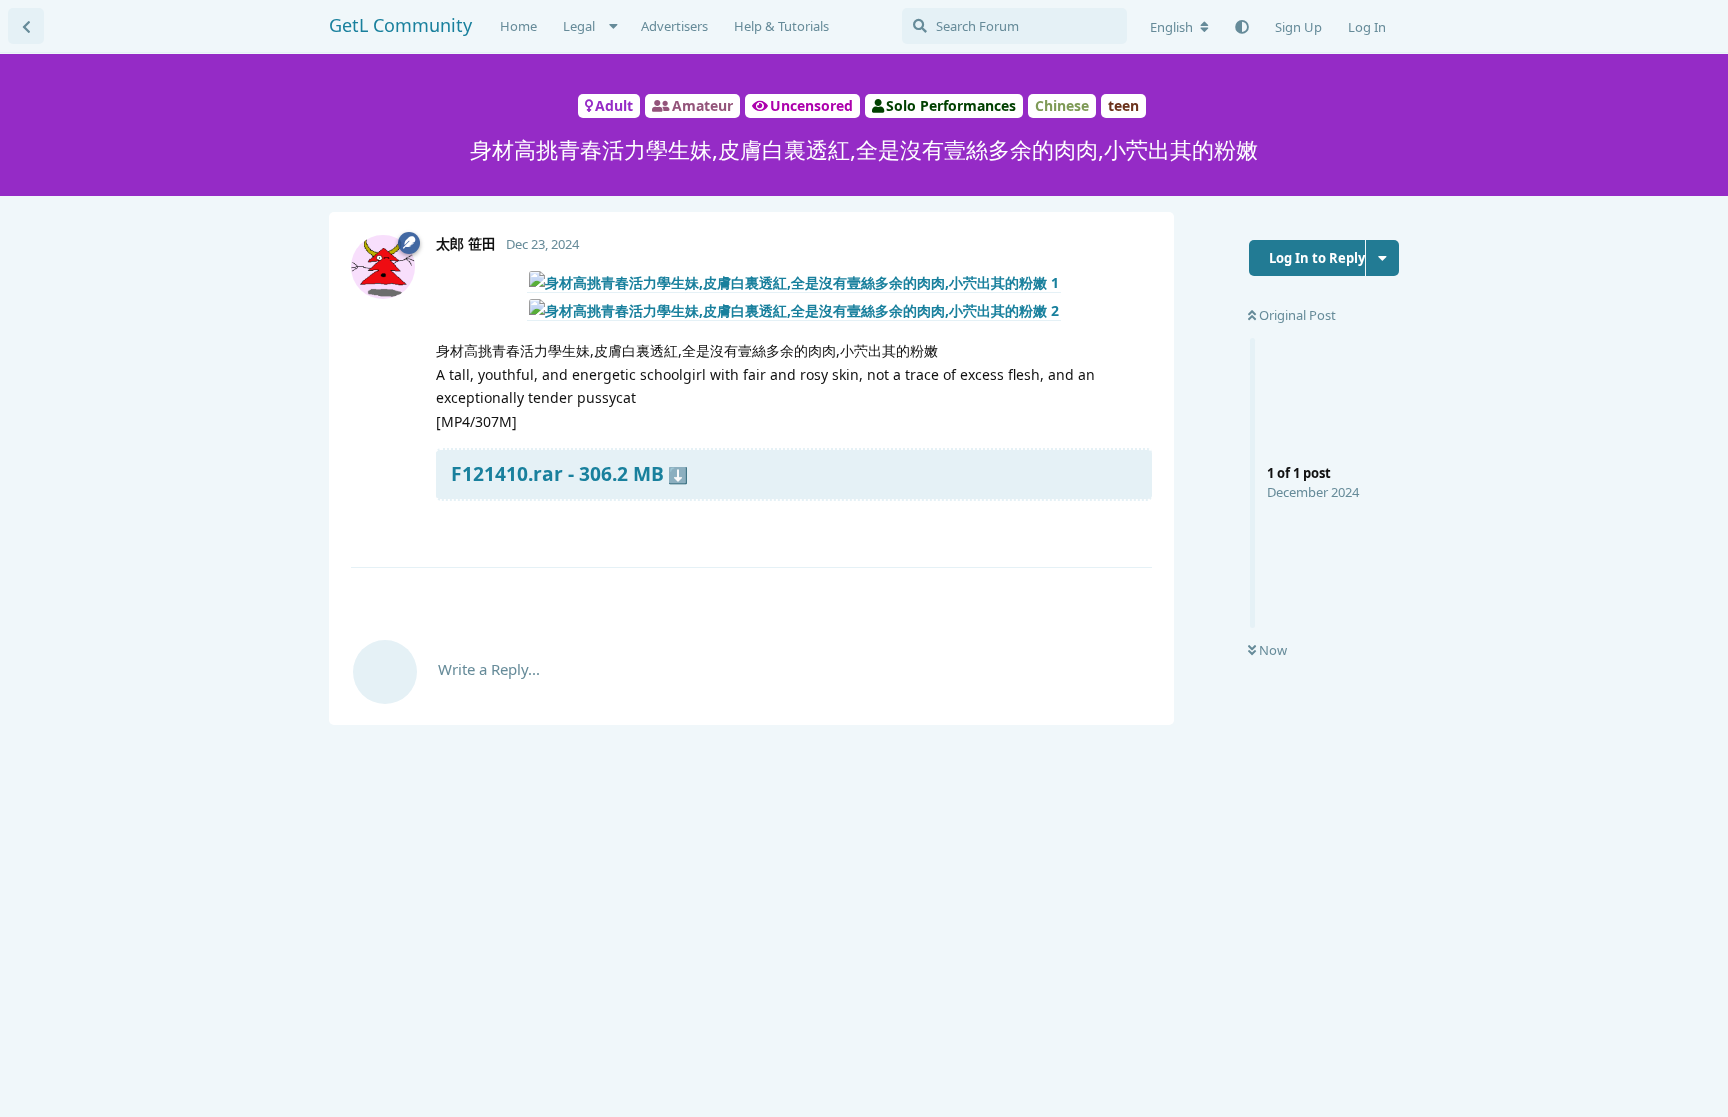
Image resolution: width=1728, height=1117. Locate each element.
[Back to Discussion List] (26, 26)
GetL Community (400, 25)
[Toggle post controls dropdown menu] (1134, 528)
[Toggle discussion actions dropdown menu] (1382, 258)
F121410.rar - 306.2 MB (557, 473)
